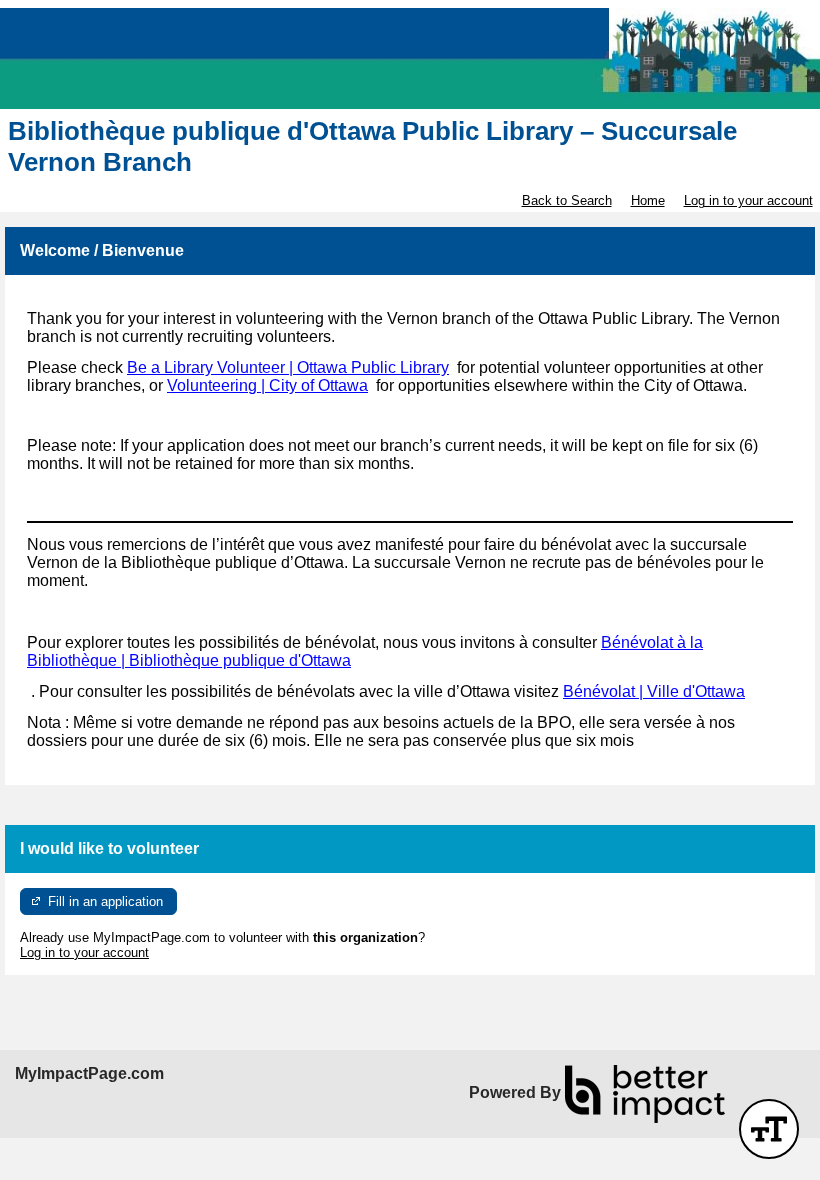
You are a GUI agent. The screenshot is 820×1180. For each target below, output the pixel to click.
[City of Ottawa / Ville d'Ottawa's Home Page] (410, 58)
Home (648, 200)
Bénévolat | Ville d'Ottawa (654, 691)
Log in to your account (748, 200)
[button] (769, 1129)
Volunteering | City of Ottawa (267, 385)
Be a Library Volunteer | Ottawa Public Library (288, 367)
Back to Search (567, 200)
